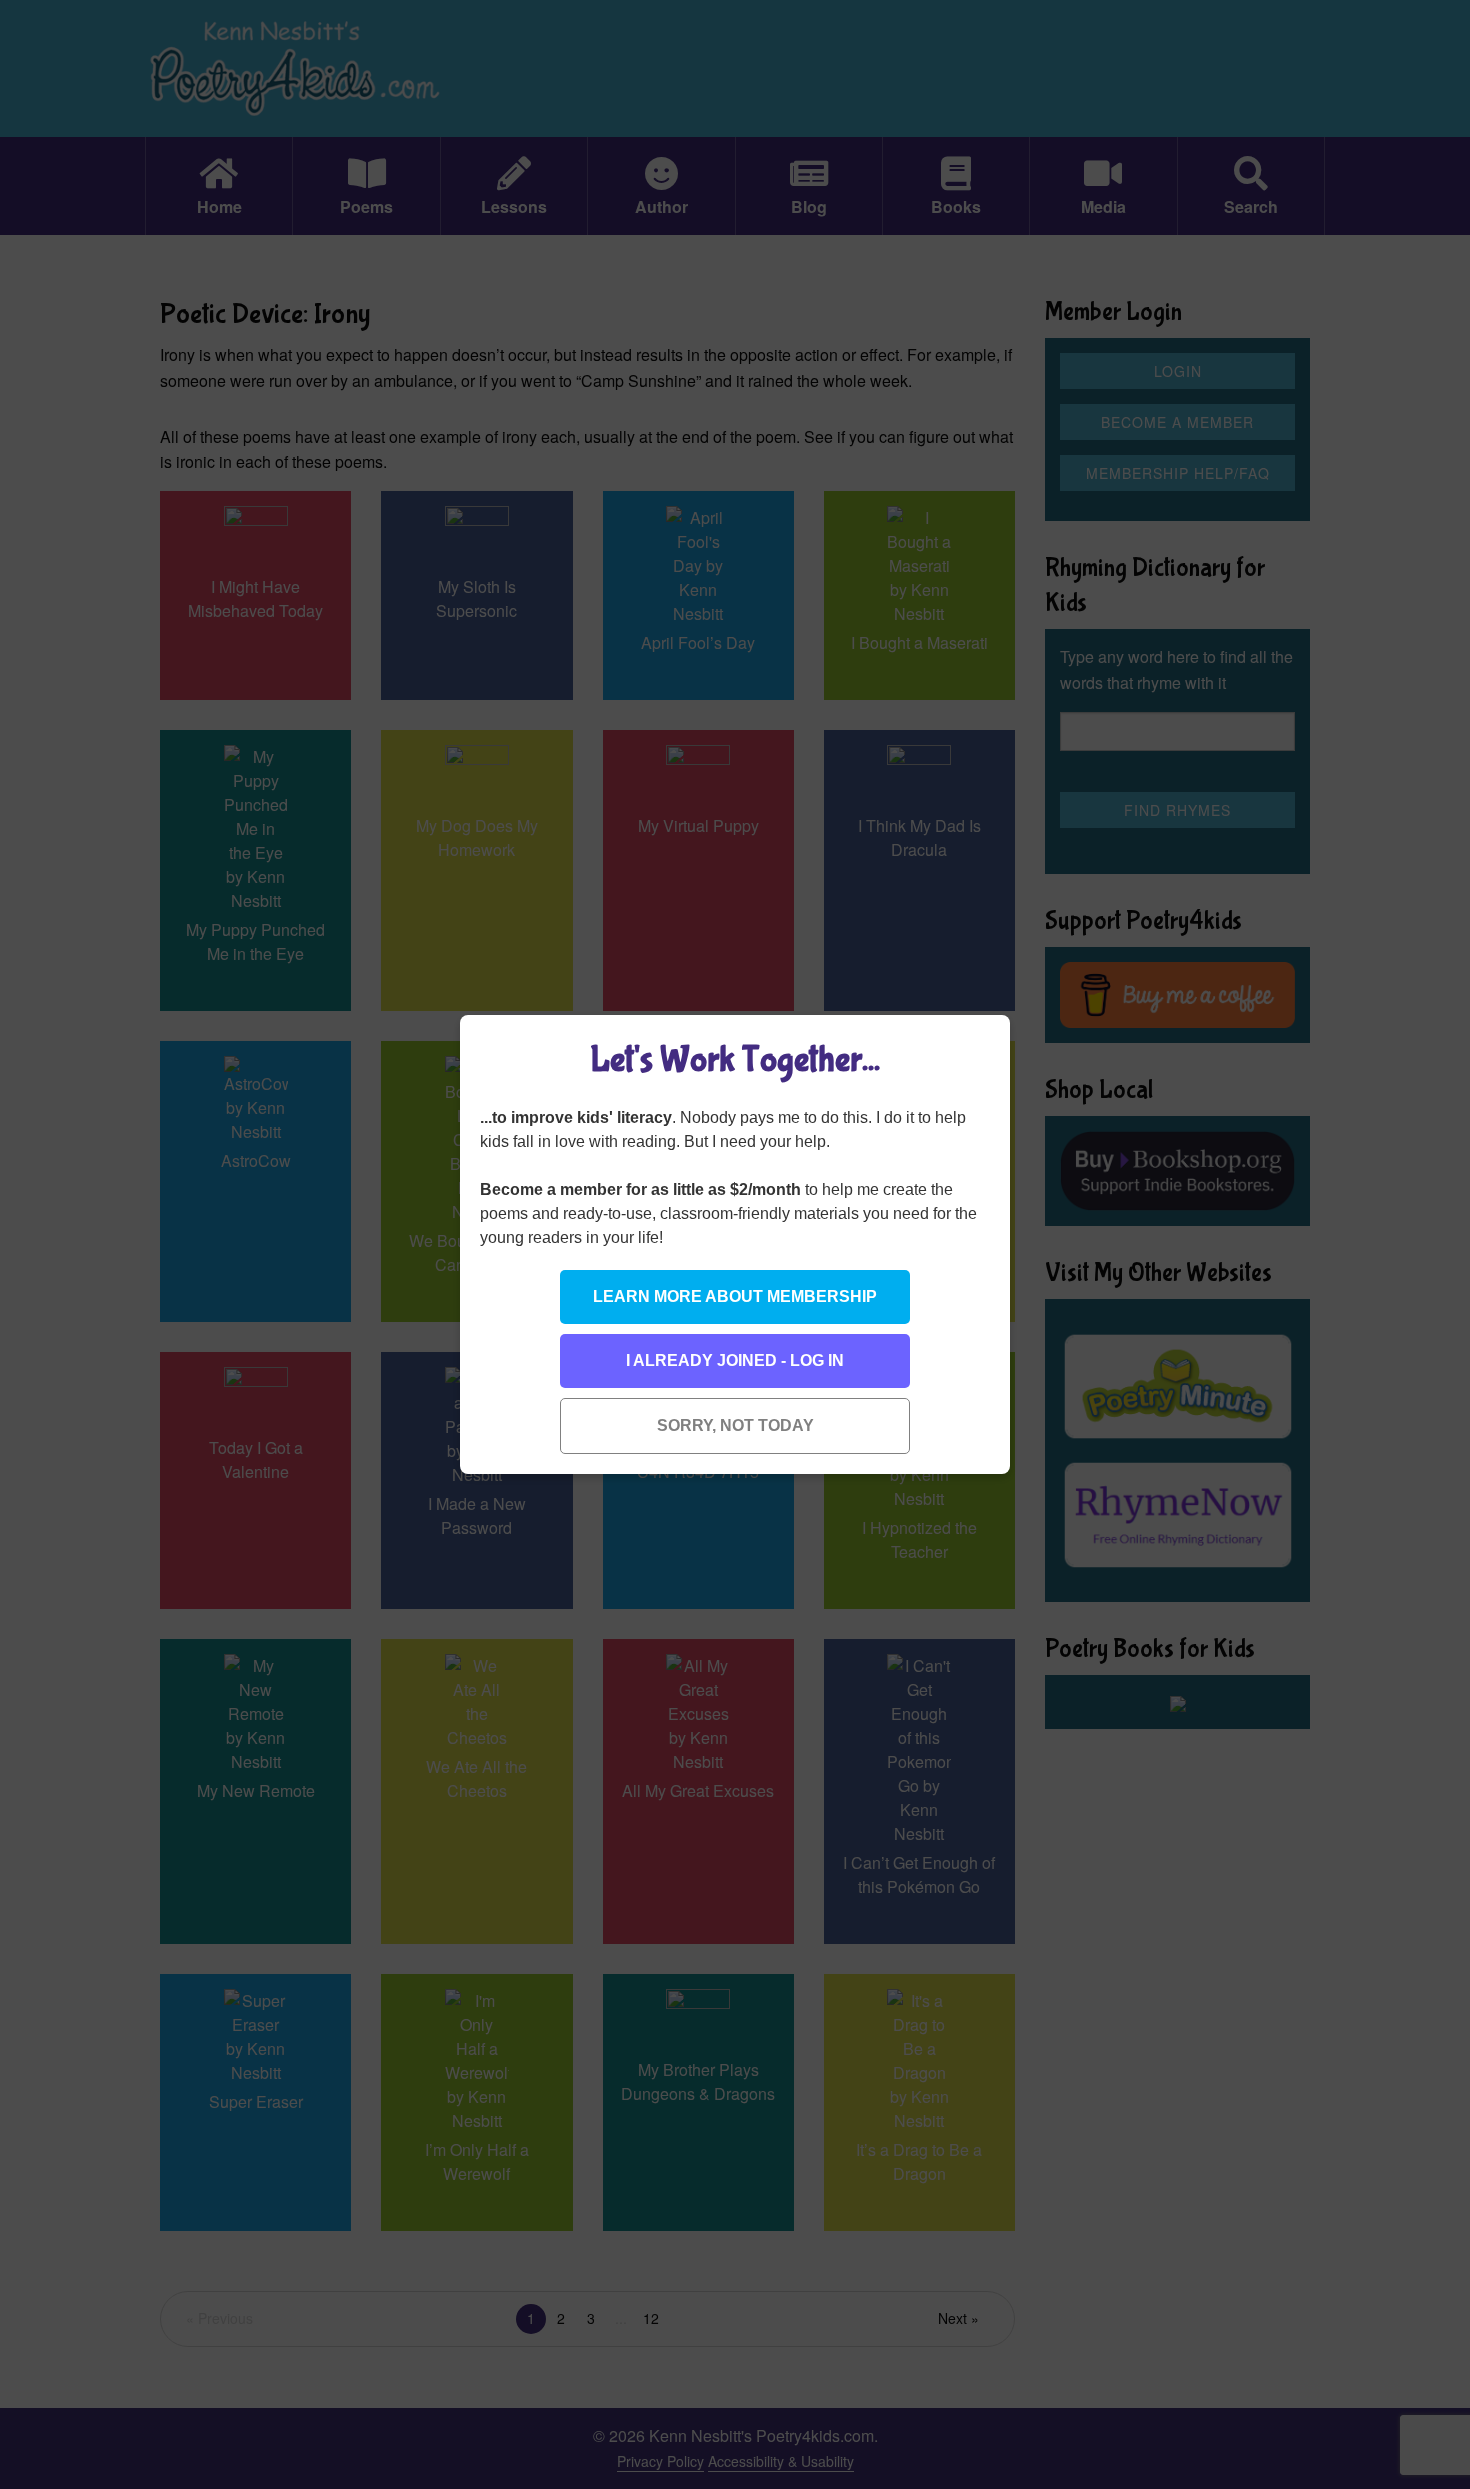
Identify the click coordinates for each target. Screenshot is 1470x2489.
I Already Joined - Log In (735, 1360)
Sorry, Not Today (735, 1425)
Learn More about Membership (735, 1296)
